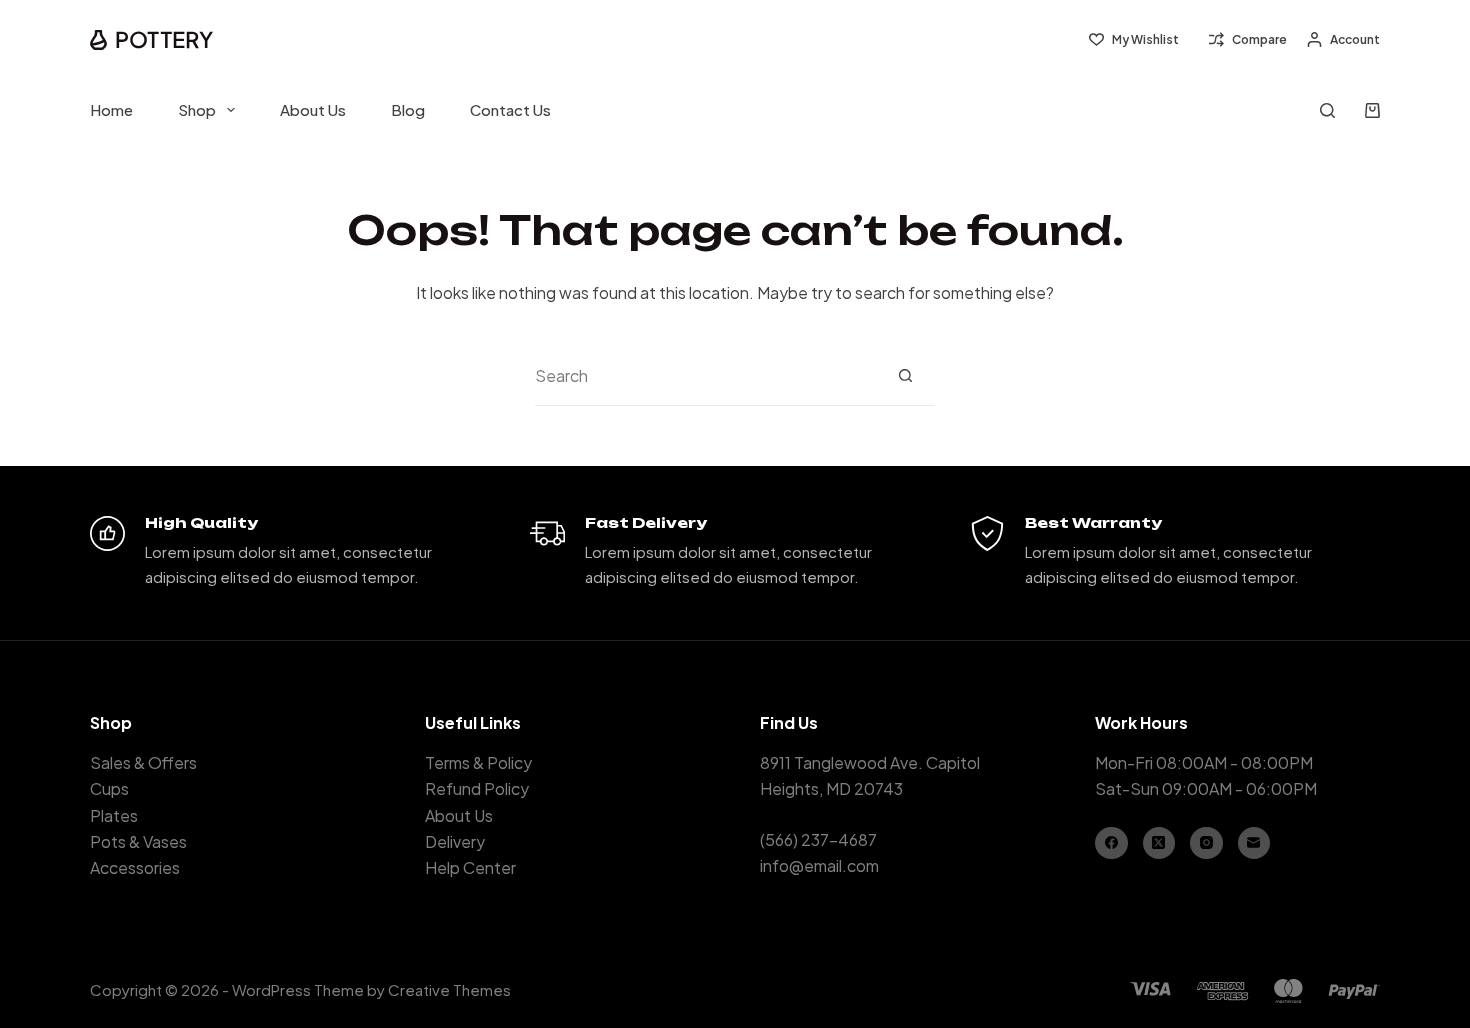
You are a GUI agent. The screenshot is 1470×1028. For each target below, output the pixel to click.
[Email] (1254, 843)
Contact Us (510, 109)
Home (111, 109)
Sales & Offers (143, 762)
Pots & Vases (138, 841)
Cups (109, 788)
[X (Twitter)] (1159, 843)
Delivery (455, 841)
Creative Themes (449, 989)
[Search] (1327, 110)
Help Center (470, 867)
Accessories (135, 867)
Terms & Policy (478, 762)
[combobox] (705, 376)
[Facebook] (1111, 843)
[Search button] (905, 375)
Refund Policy (477, 788)
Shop (197, 109)
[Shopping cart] (1372, 110)
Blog (408, 109)
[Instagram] (1206, 843)
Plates (114, 815)
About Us (313, 109)
